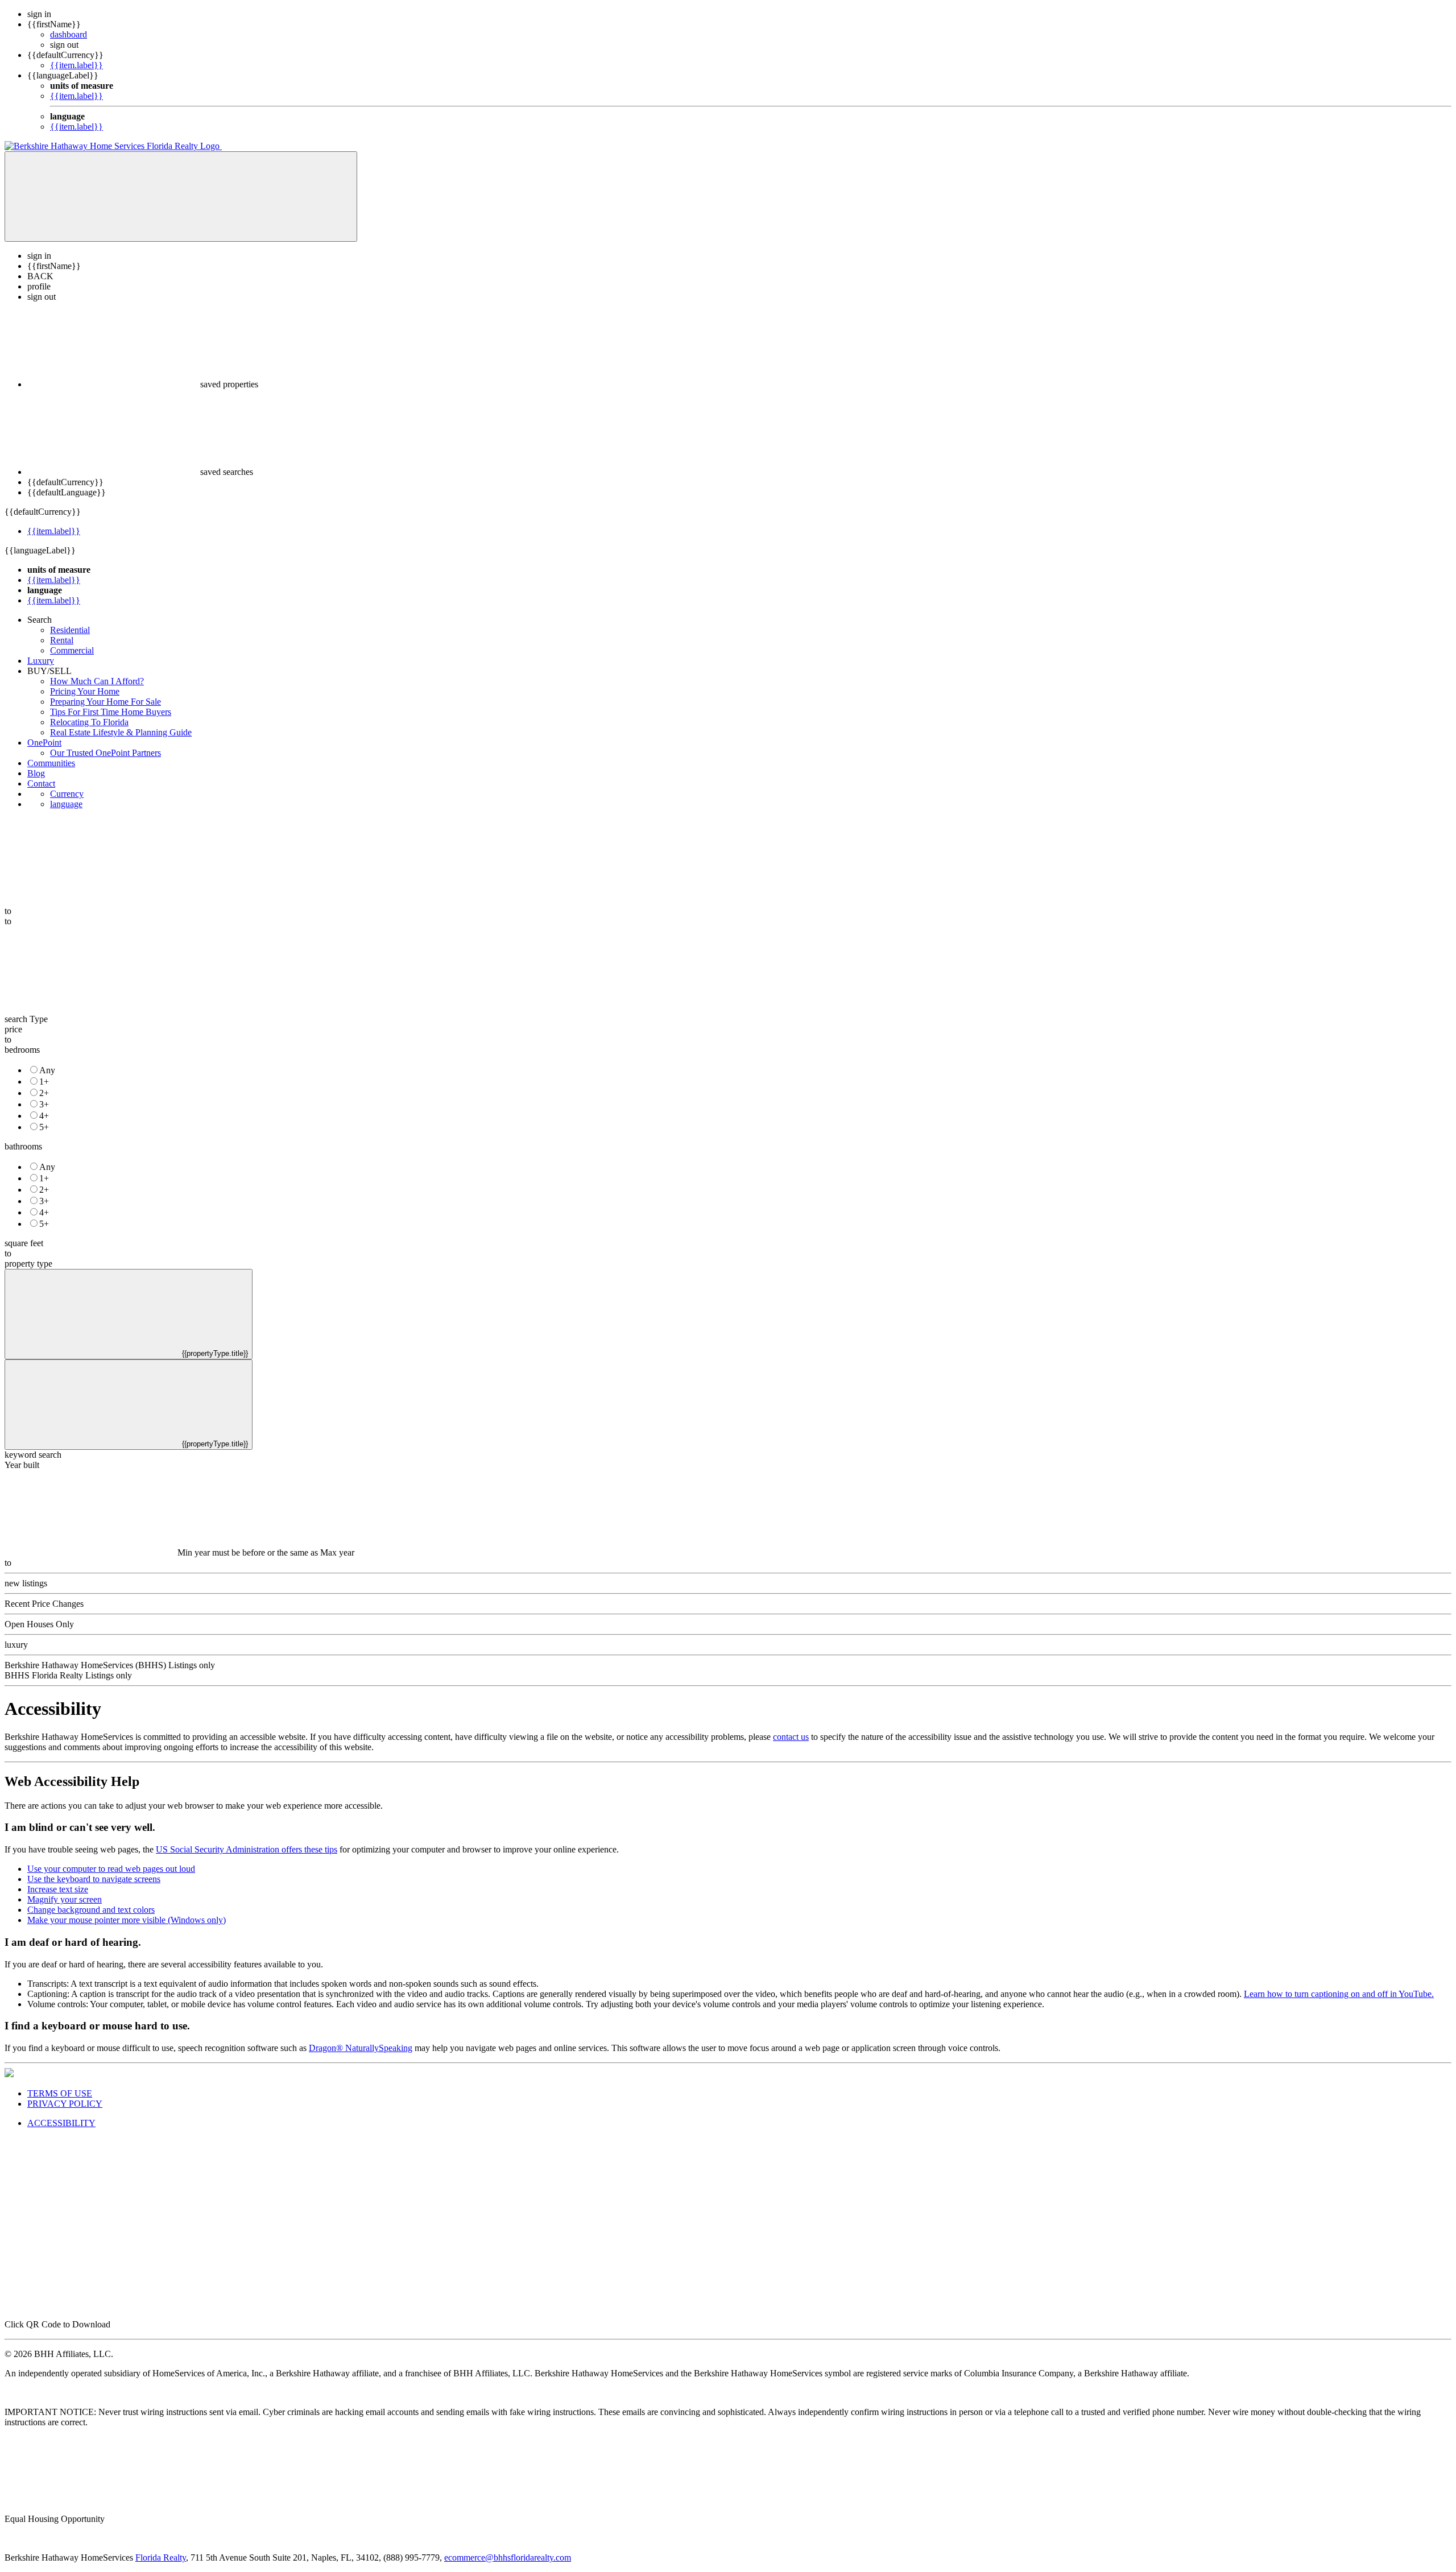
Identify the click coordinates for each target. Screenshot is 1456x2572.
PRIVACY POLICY (65, 2104)
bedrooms (22, 1050)
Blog (36, 773)
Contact (41, 783)
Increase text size (58, 1889)
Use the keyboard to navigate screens (94, 1879)
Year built (22, 1465)
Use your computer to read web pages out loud (111, 1869)
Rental (62, 640)
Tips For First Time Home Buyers (111, 712)
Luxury (41, 661)
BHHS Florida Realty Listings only (68, 1675)
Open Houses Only (39, 1624)
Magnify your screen (65, 1899)
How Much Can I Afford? (97, 681)
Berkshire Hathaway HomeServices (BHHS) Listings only (110, 1665)
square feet (24, 1243)
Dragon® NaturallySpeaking (361, 2048)
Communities (51, 763)
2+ (44, 1093)
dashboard (69, 34)
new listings (26, 1583)
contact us (791, 1737)
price (13, 1029)
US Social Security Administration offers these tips (247, 1849)
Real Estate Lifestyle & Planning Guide (121, 732)
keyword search (33, 1455)
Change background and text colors (91, 1910)
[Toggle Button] (181, 197)
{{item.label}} (76, 65)
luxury (16, 1645)
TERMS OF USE (60, 2093)
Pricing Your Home (85, 691)
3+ (44, 1104)
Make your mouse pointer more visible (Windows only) (127, 1920)
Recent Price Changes (44, 1604)
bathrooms (23, 1146)
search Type (26, 1019)
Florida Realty (161, 2557)
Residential (70, 630)
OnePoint (44, 743)
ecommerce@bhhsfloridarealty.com (508, 2557)
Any (47, 1070)
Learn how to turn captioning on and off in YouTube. (1339, 1994)
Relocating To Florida (89, 722)
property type (28, 1264)
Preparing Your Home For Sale (106, 702)
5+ (44, 1127)
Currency (67, 794)
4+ (44, 1116)
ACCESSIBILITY (61, 2123)
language (66, 804)
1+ (44, 1082)
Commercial (72, 650)
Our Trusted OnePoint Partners (106, 753)
